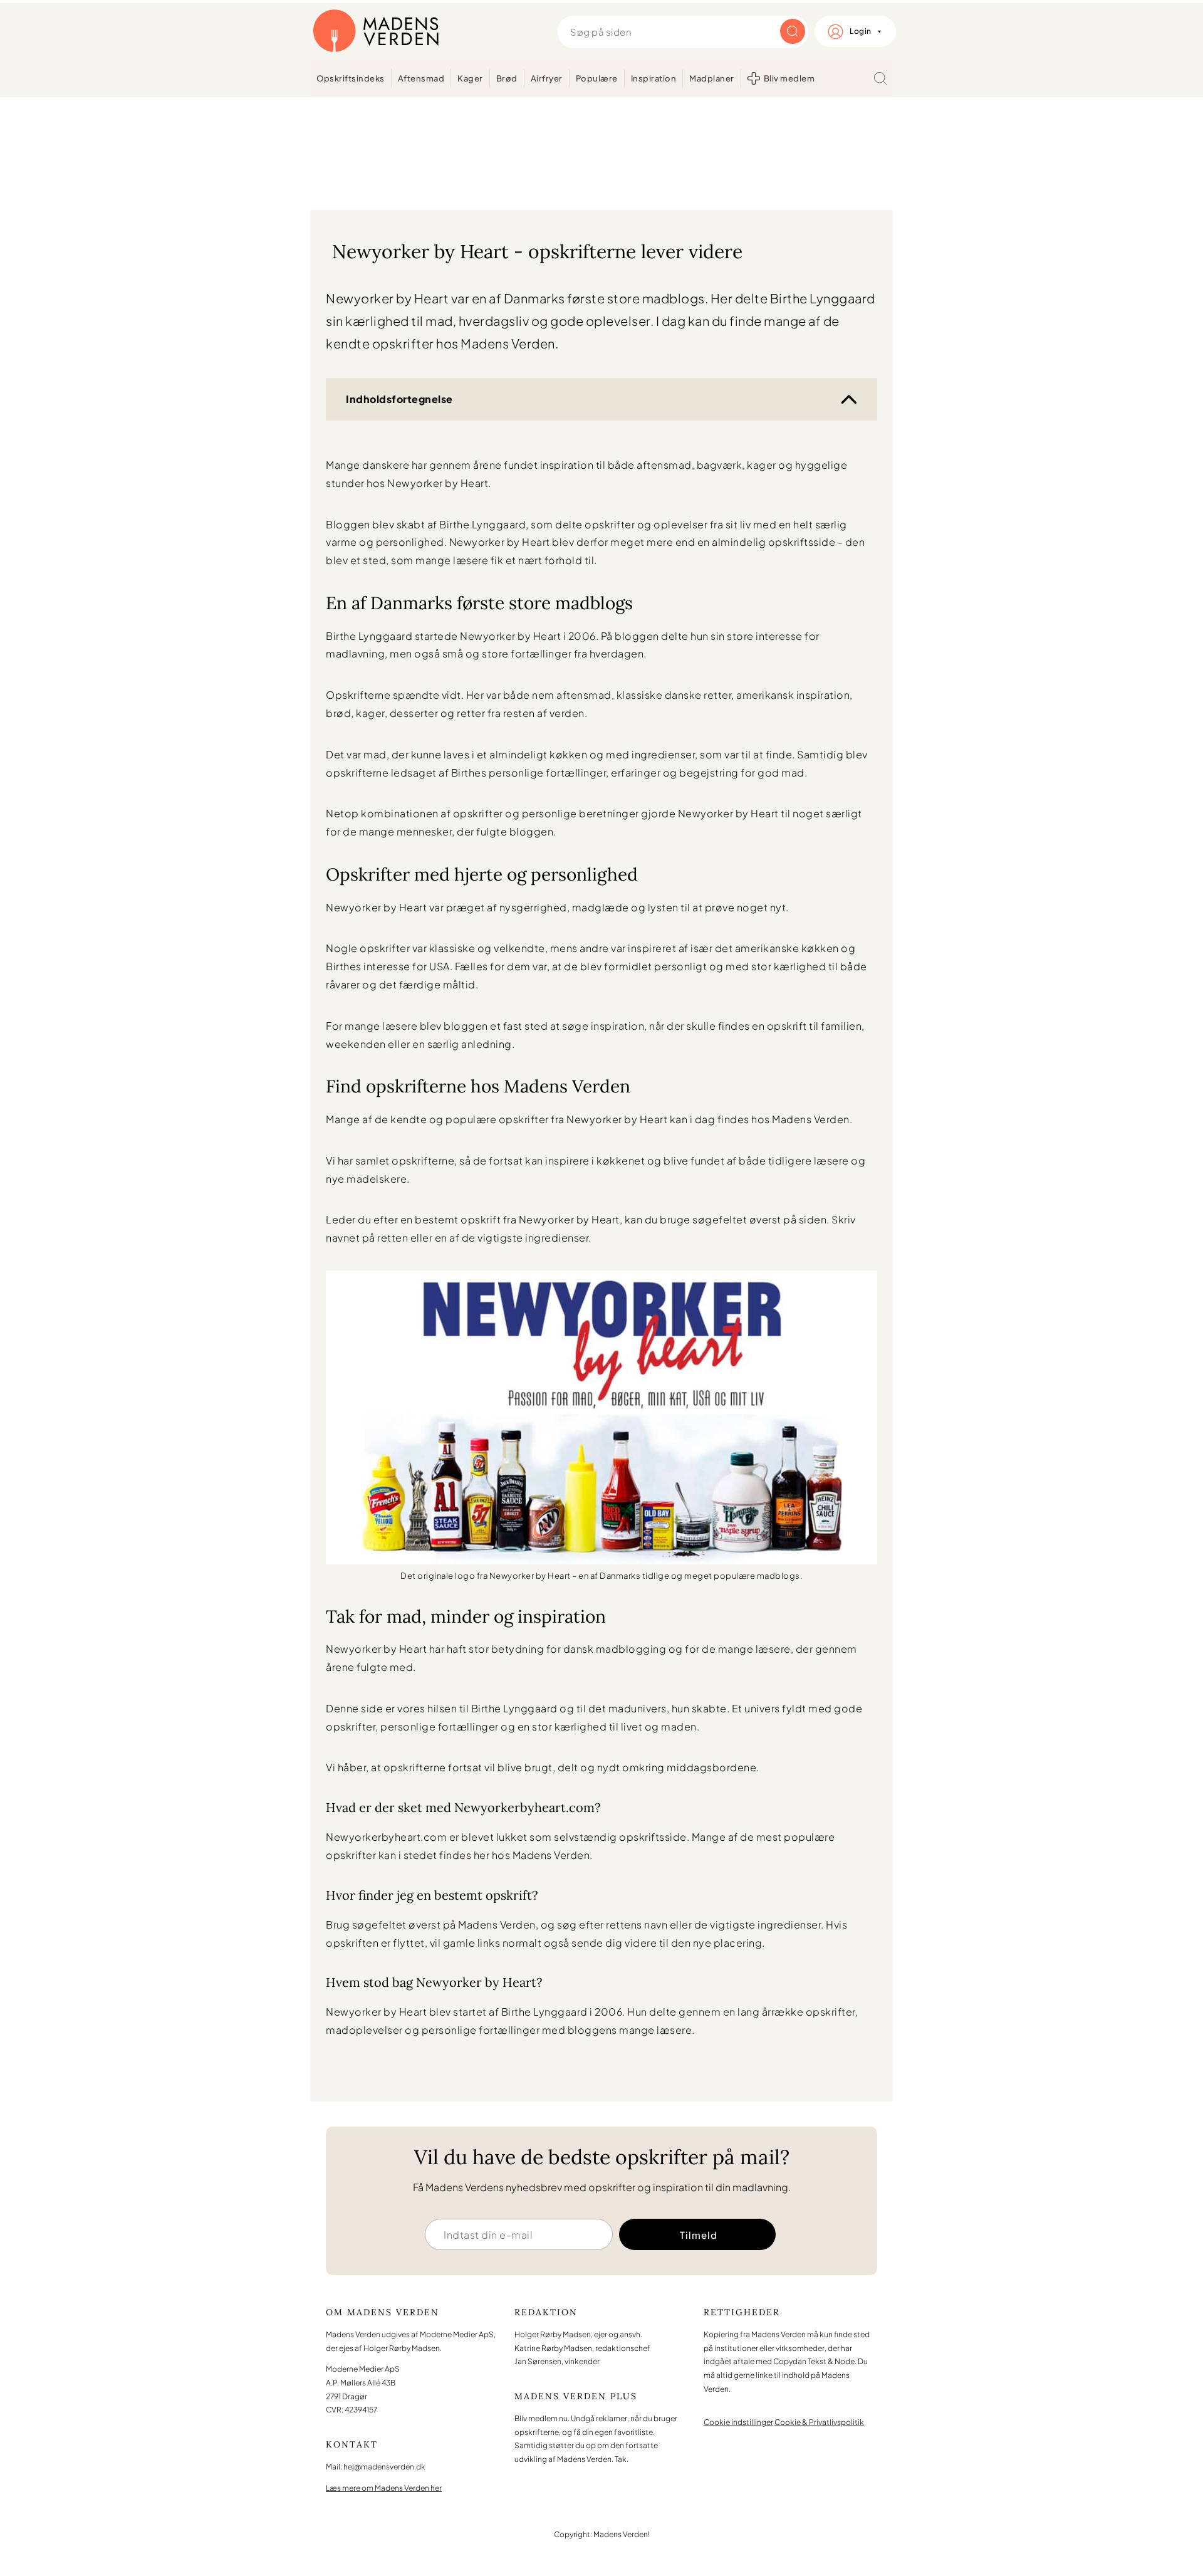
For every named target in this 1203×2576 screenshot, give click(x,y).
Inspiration (654, 78)
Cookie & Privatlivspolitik (819, 2422)
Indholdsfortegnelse (399, 399)
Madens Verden (376, 31)
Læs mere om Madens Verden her (384, 2488)
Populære (597, 78)
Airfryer (547, 78)
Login (861, 31)
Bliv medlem (789, 78)
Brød (507, 78)
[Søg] (880, 78)
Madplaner (712, 78)
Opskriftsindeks (351, 78)
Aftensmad (421, 78)
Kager (470, 78)
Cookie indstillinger (738, 2422)
